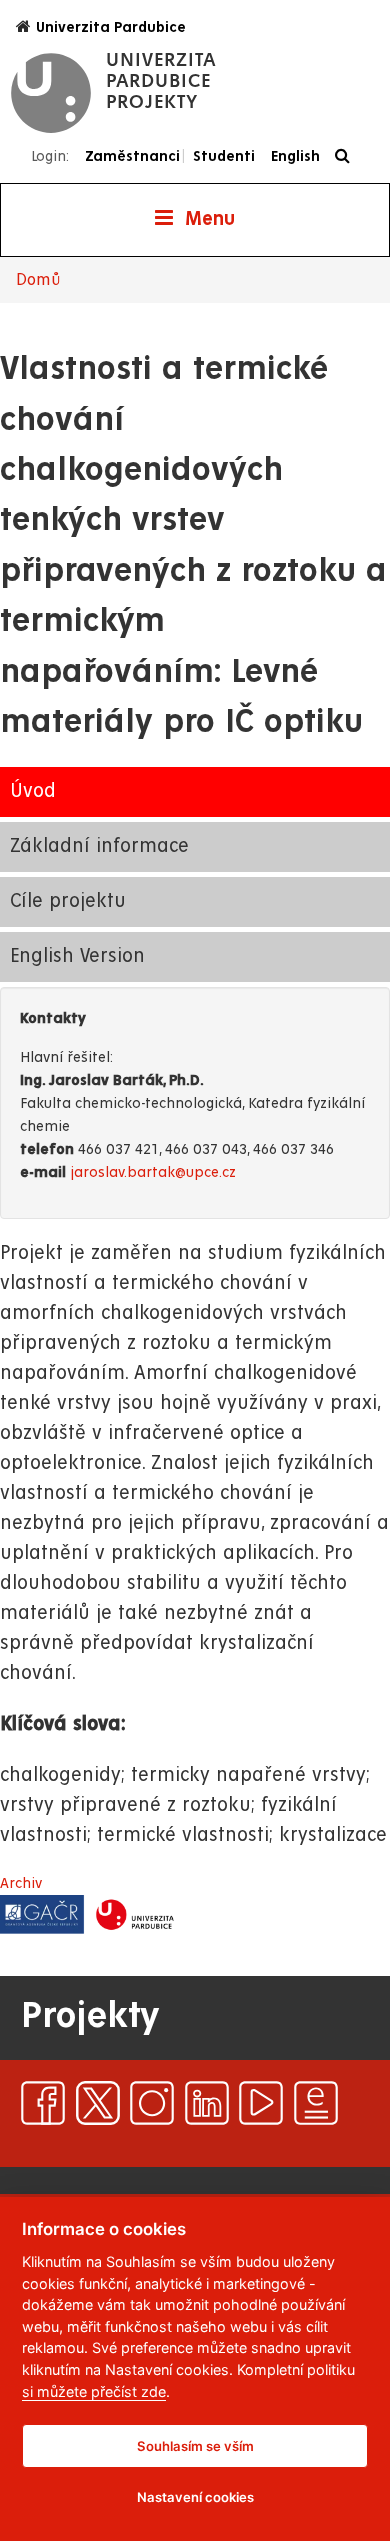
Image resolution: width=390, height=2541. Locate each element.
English (295, 156)
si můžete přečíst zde (94, 2391)
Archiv (21, 1883)
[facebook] (43, 2103)
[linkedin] (207, 2103)
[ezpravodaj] (316, 2103)
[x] (98, 2103)
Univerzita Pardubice (111, 27)
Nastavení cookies (195, 2497)
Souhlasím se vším (195, 2446)
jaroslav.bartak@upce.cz (153, 1172)
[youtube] (261, 2103)
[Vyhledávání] (347, 156)
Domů (38, 280)
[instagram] (152, 2103)
